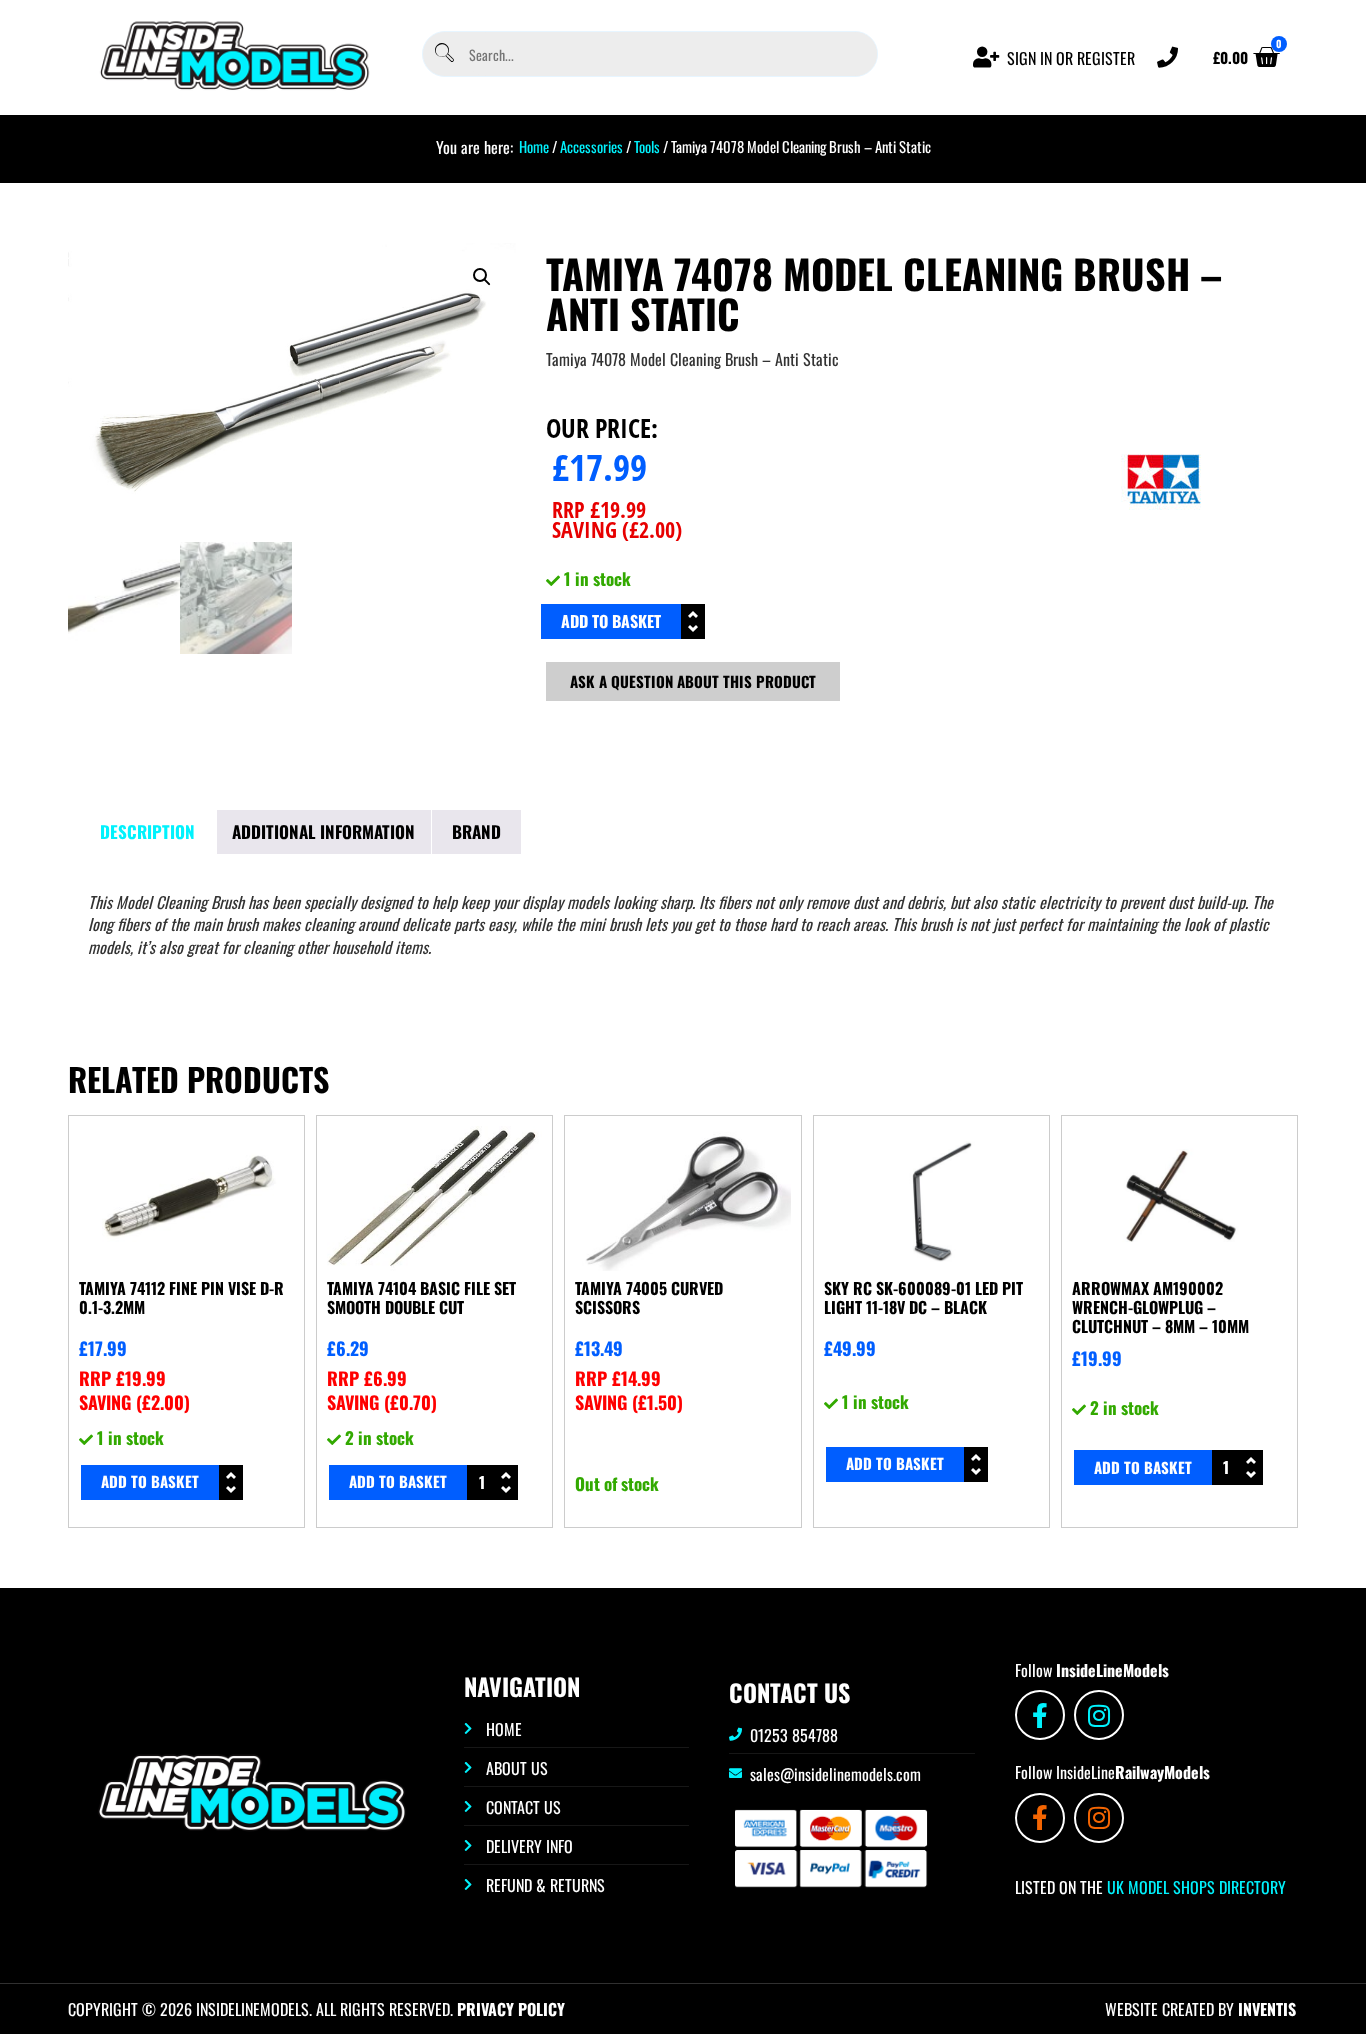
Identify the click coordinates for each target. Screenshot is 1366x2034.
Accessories (591, 146)
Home (534, 146)
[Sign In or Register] (986, 57)
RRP (599, 509)
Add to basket (611, 621)
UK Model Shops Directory (1194, 1887)
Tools (647, 146)
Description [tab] (147, 831)
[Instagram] (1099, 1715)
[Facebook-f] (1040, 1715)
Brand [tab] (476, 831)
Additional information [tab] (323, 831)
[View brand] (1164, 549)
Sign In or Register (1071, 58)
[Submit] (443, 54)
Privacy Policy (511, 2009)
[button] (482, 277)
